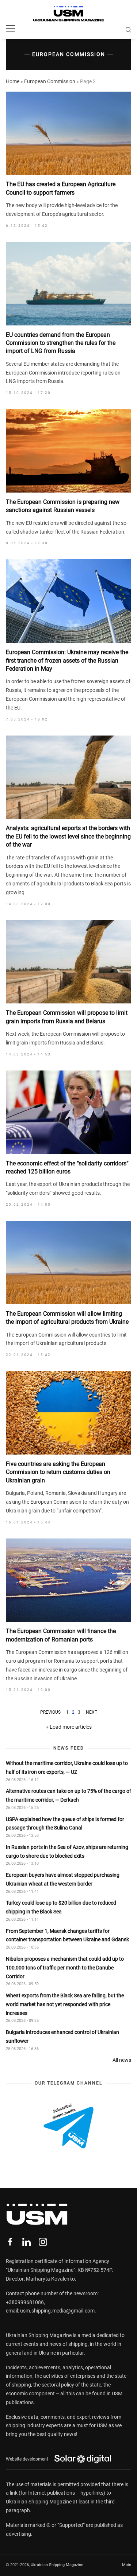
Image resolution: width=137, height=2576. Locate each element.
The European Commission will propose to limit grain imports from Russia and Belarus (67, 1017)
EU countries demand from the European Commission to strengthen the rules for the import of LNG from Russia (61, 343)
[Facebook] (10, 2242)
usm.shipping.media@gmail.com (57, 2311)
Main (127, 2565)
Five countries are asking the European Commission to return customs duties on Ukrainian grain (58, 1472)
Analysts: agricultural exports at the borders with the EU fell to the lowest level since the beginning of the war (68, 836)
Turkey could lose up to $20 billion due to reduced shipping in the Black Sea (61, 1907)
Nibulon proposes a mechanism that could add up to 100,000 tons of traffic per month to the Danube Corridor (65, 1968)
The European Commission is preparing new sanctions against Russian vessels (63, 506)
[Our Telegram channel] (68, 2126)
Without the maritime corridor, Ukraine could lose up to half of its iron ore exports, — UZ (67, 1768)
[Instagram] (43, 2242)
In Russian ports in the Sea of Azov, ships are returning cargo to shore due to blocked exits (67, 1851)
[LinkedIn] (26, 2242)
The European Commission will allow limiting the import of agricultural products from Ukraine (67, 1318)
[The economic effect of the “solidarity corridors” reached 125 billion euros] (68, 1112)
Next (92, 1712)
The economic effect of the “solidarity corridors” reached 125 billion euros (67, 1167)
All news (122, 2060)
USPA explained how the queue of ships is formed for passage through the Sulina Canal (65, 1824)
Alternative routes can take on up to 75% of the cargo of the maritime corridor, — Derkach (68, 1795)
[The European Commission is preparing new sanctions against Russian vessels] (68, 451)
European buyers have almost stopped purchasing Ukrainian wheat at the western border (63, 1879)
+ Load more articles (69, 1727)
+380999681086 (25, 2302)
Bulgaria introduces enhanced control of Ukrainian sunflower (62, 2037)
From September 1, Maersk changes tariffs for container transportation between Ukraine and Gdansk (67, 1935)
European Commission (50, 81)
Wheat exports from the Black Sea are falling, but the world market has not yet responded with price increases (65, 2004)
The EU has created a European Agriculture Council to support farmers (61, 188)
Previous (50, 1712)
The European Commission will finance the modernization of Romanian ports (61, 1635)
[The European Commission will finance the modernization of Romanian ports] (68, 1580)
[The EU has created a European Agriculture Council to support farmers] (68, 133)
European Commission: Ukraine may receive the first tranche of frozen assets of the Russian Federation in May (67, 660)
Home (13, 81)
